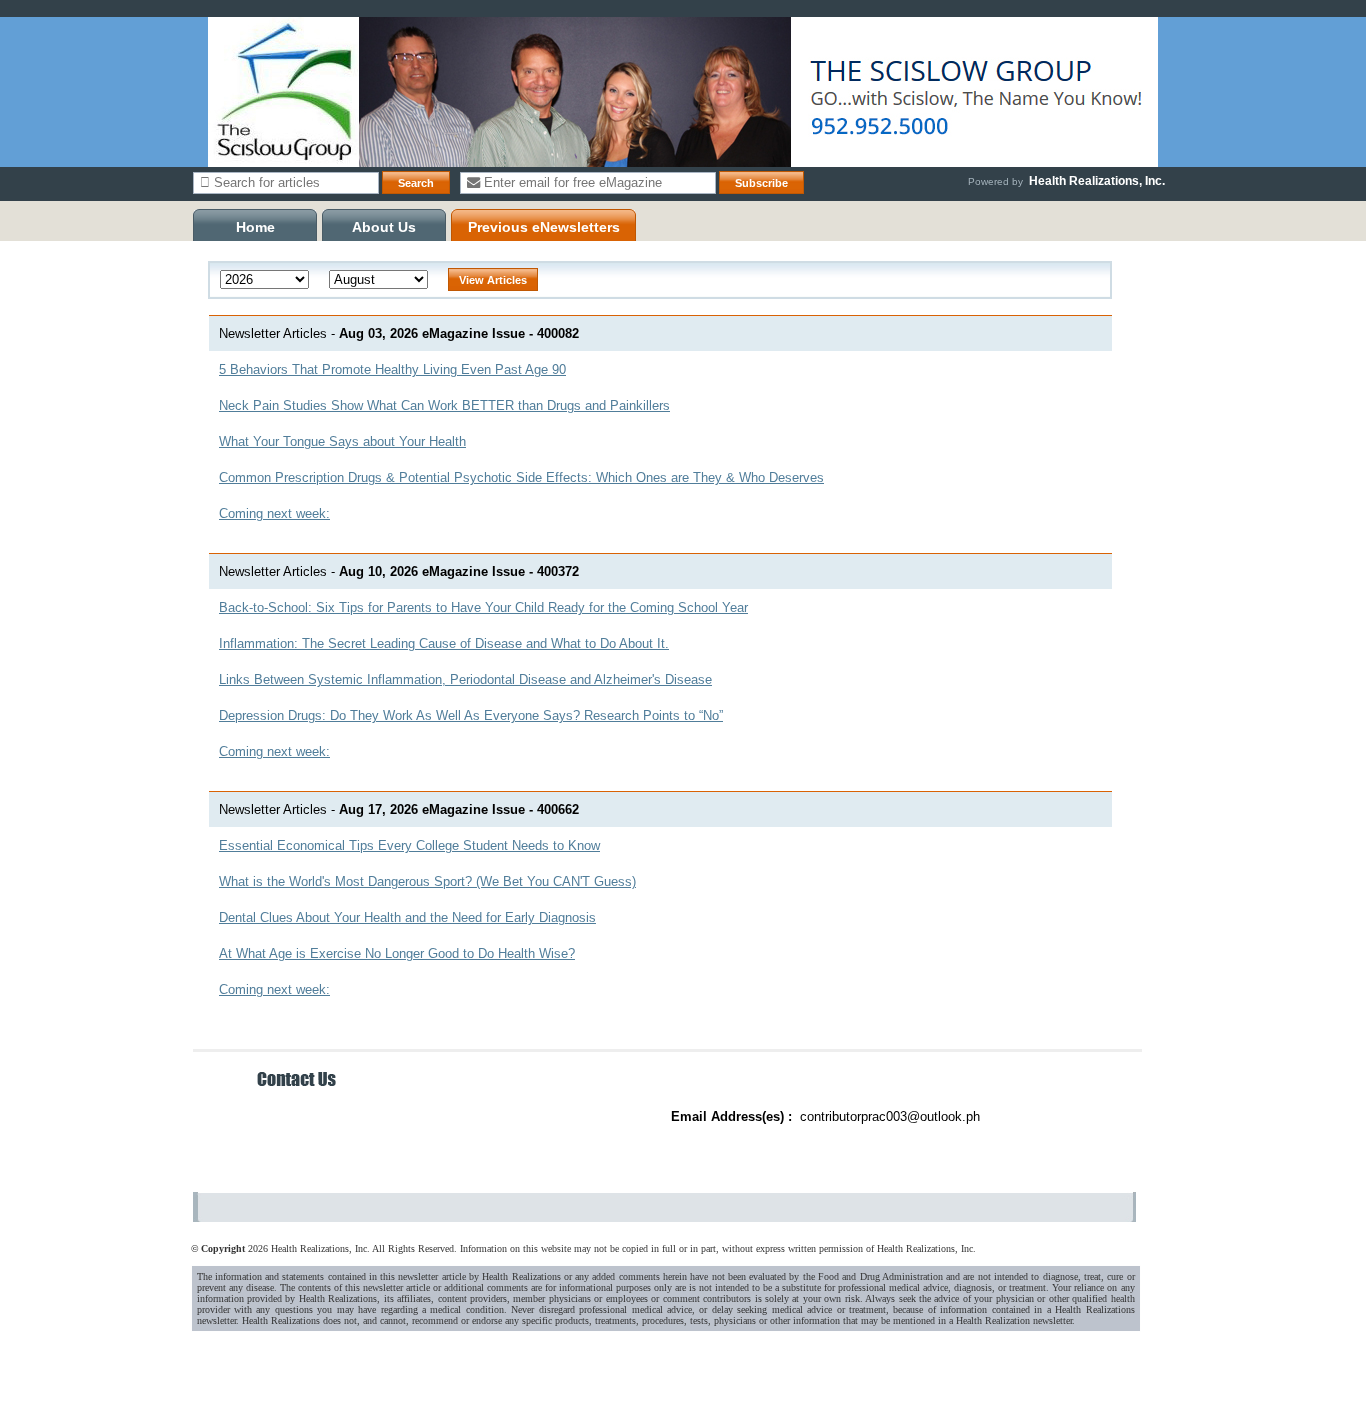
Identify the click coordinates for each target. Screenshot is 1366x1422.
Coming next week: (274, 513)
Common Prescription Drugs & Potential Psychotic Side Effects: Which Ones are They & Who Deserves (521, 477)
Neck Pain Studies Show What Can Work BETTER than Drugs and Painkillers (444, 405)
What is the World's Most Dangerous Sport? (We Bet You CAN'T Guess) (427, 881)
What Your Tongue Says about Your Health (342, 441)
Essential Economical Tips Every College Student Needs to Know (409, 845)
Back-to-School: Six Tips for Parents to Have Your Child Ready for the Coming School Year (483, 607)
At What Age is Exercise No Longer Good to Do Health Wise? (397, 953)
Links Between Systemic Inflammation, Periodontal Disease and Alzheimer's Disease (465, 679)
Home (255, 227)
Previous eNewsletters (544, 227)
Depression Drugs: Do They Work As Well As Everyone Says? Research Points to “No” (471, 715)
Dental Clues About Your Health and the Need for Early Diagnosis (407, 917)
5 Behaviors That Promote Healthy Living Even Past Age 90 (392, 369)
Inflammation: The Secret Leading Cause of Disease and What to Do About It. (444, 643)
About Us (384, 227)
